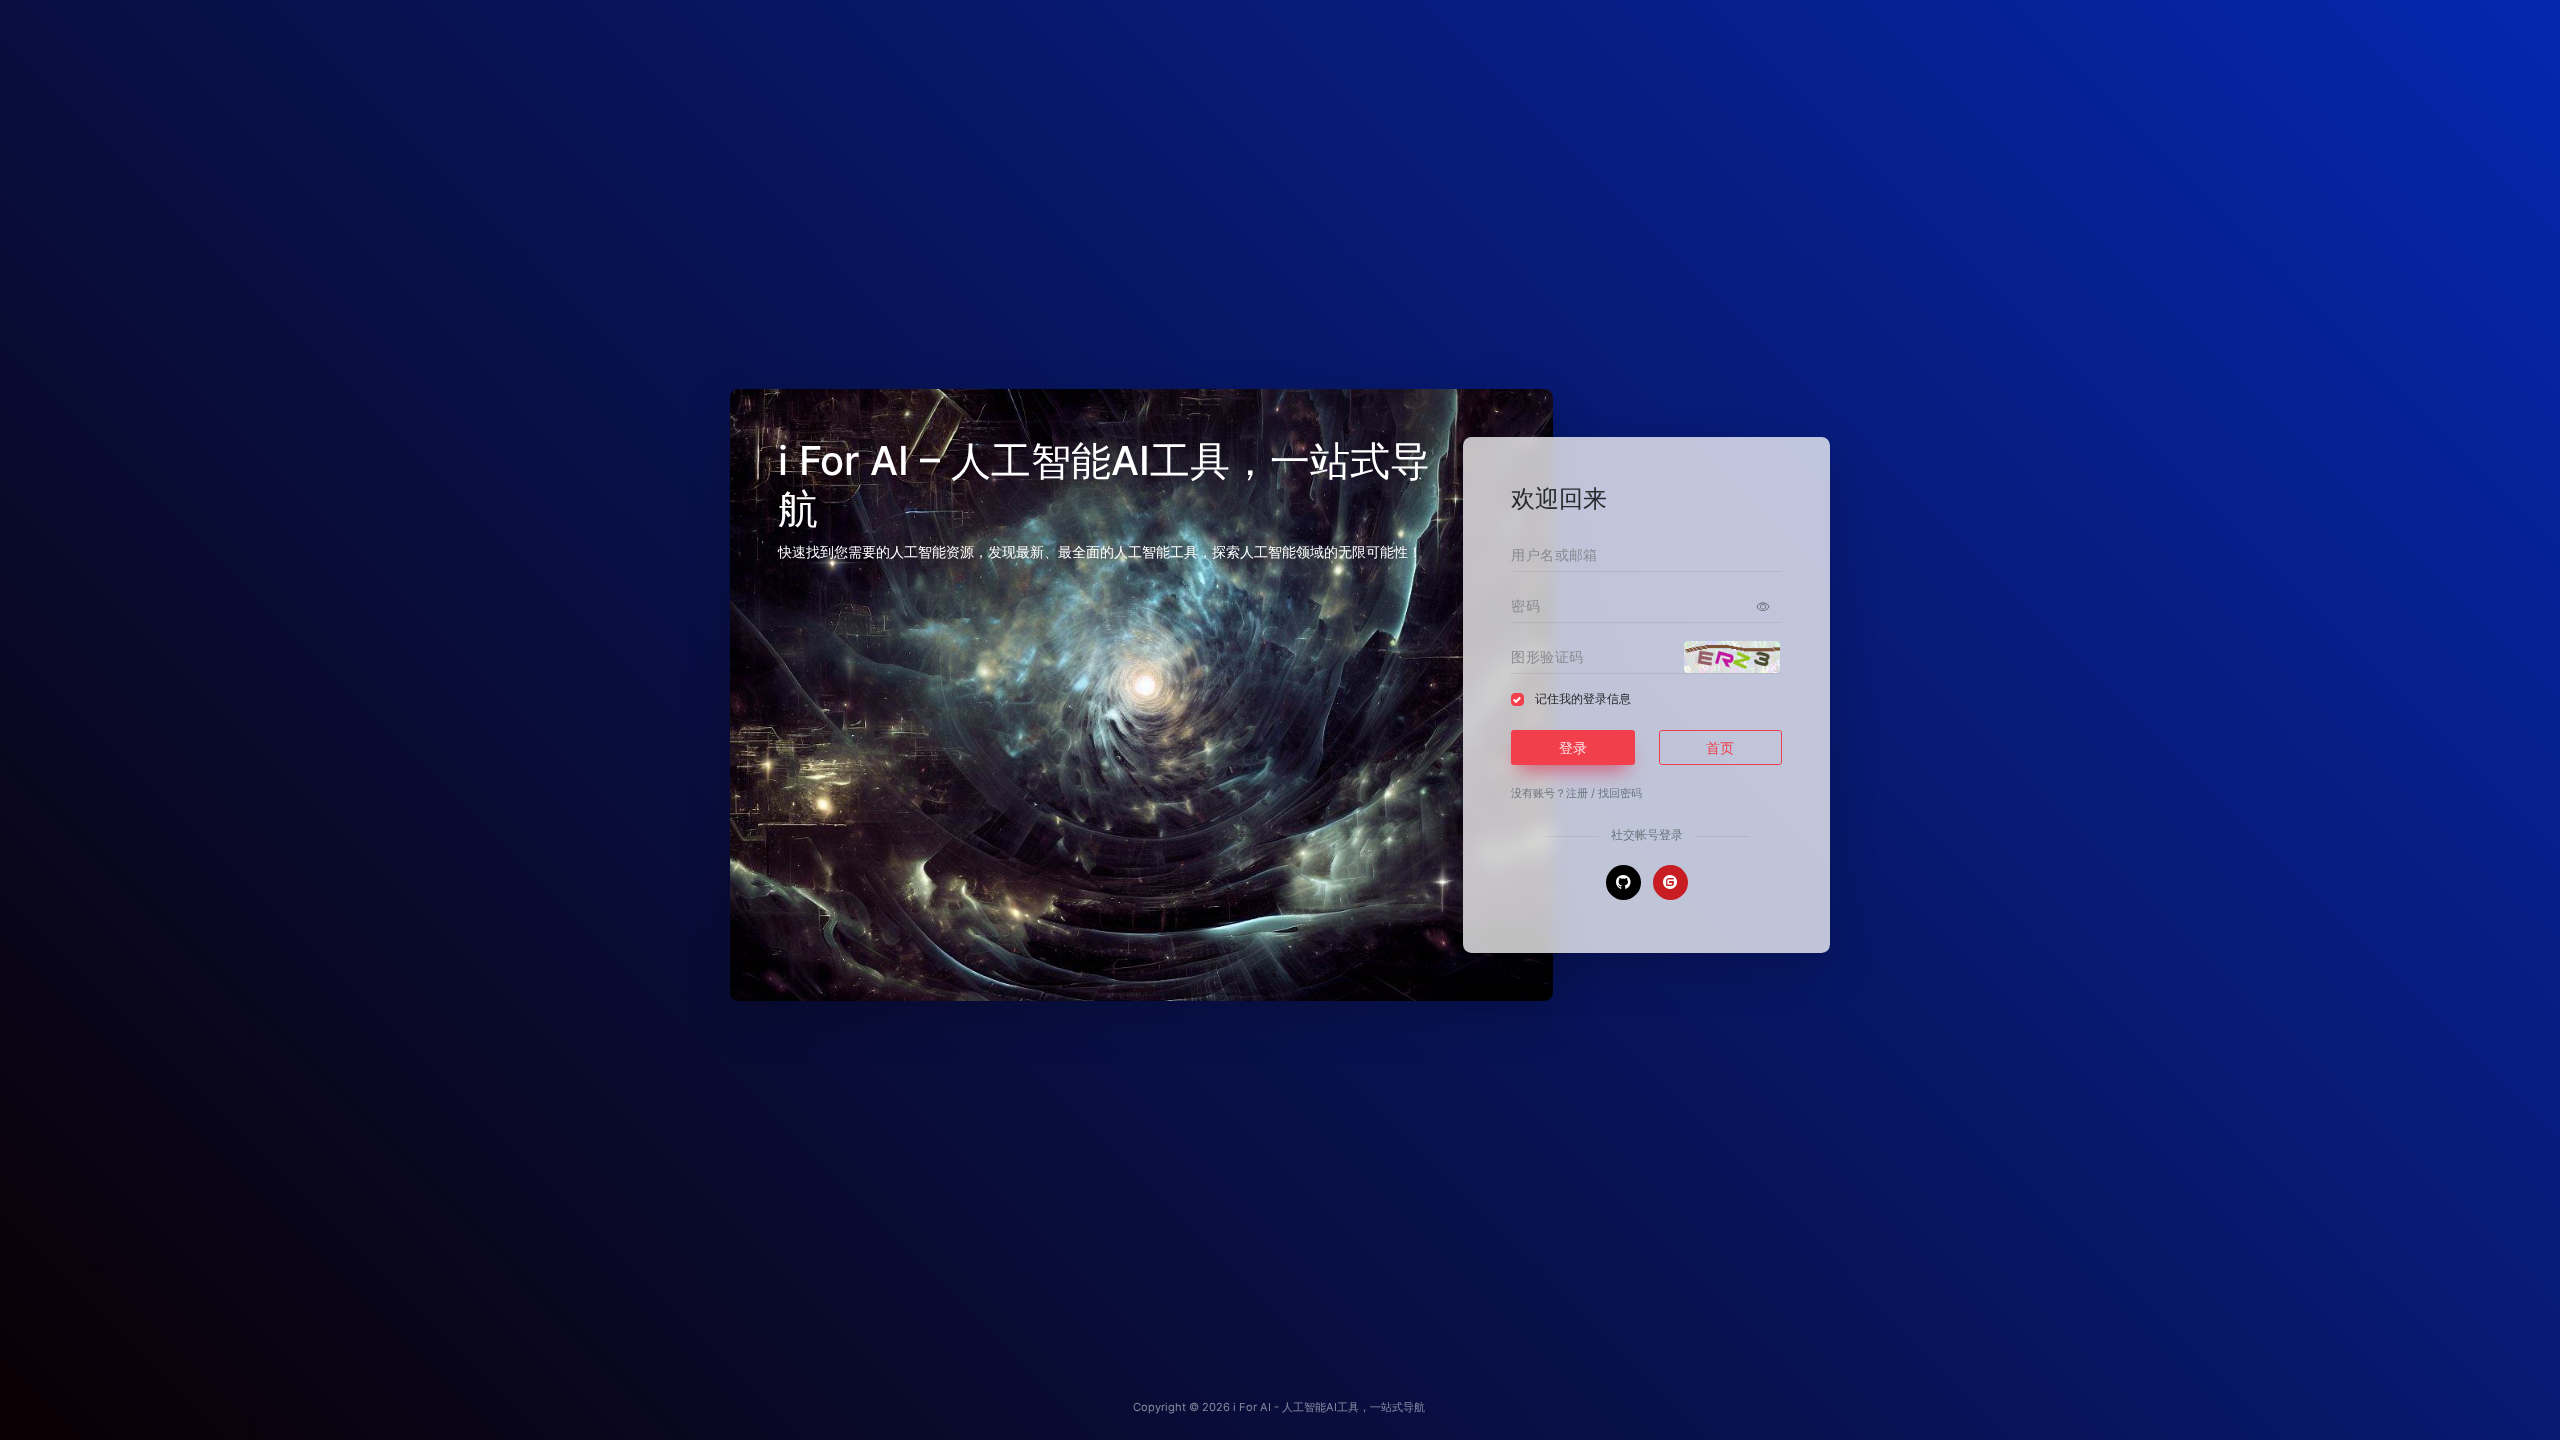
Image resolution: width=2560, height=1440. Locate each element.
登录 (1573, 747)
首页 (1720, 747)
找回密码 (1620, 793)
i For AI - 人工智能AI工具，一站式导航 (1329, 1407)
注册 (1577, 793)
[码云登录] (1670, 882)
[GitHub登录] (1623, 882)
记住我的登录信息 (1583, 698)
